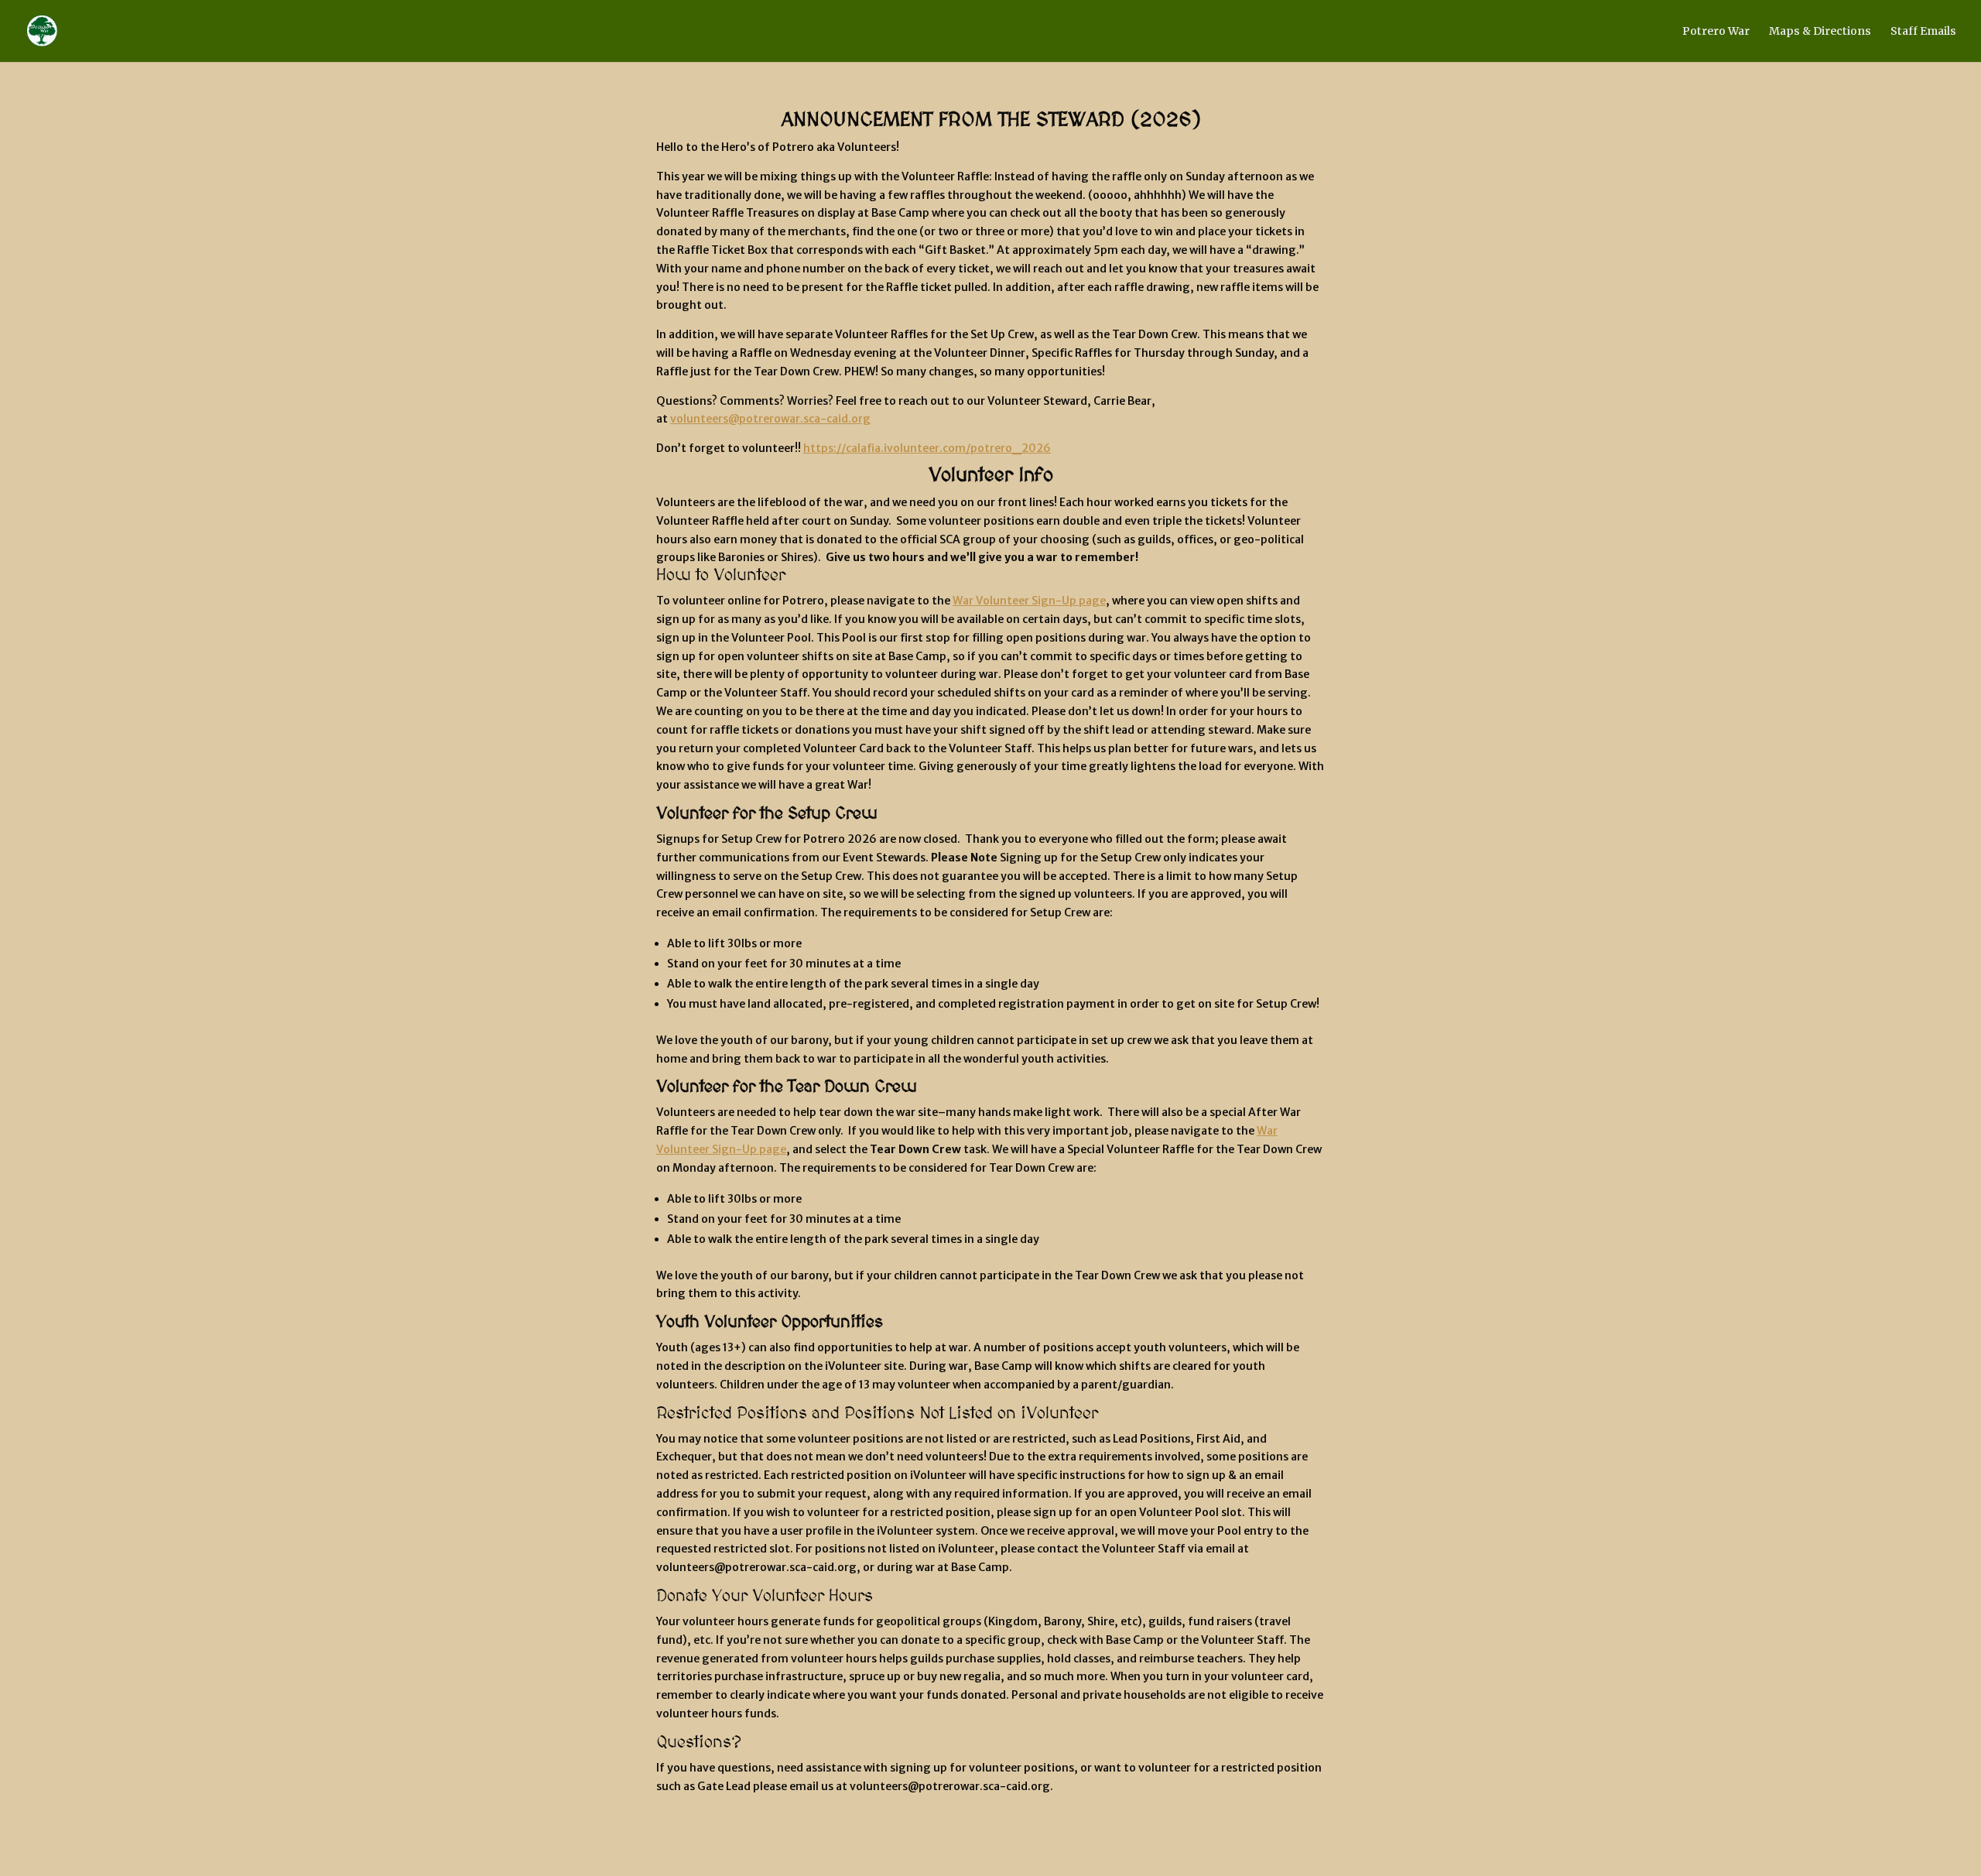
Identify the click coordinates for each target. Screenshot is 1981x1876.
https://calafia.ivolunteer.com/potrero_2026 (927, 448)
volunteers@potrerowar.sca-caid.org (770, 419)
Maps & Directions (1820, 32)
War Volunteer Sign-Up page (1029, 601)
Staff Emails (1923, 32)
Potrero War (1716, 32)
